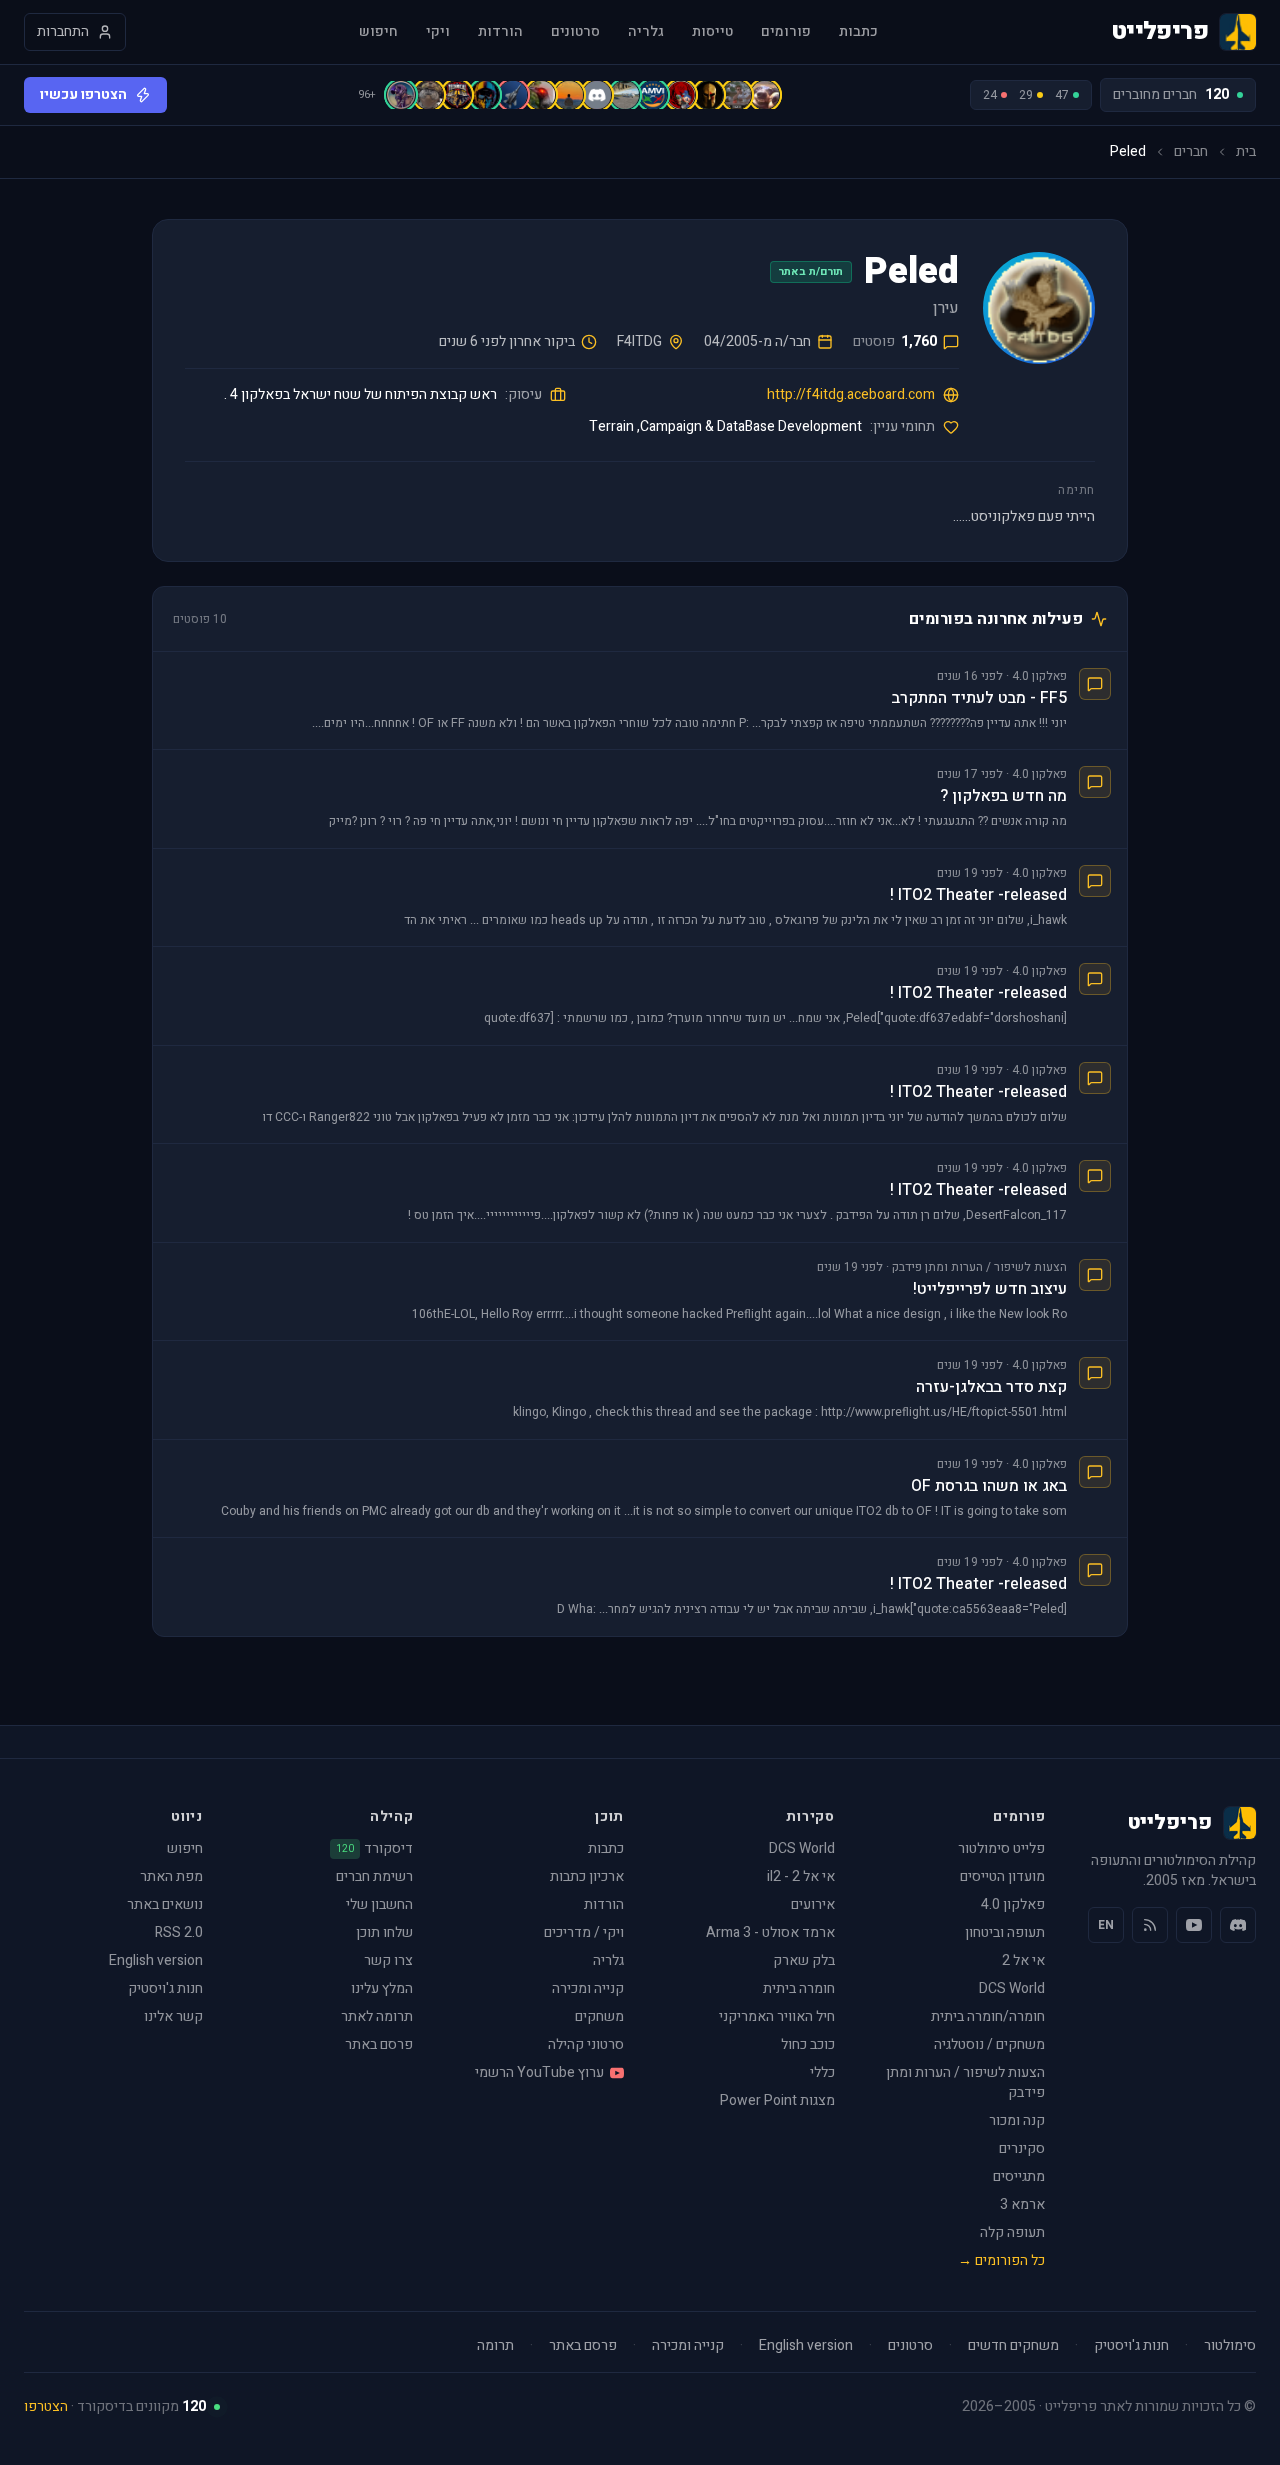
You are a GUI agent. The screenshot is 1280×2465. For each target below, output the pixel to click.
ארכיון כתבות (587, 1876)
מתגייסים (1019, 2176)
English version (156, 1960)
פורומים (786, 32)
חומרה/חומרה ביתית (988, 2016)
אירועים (813, 1904)
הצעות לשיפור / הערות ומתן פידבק (965, 2082)
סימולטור (1230, 2346)
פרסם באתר (379, 2044)
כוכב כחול (808, 2044)
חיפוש (378, 32)
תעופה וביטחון (1005, 1932)
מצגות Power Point (777, 2100)
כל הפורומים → (1001, 2260)
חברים (1191, 152)
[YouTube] (1194, 1925)
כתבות (858, 32)
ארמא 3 (1022, 2204)
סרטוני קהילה (586, 2044)
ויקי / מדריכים (584, 1932)
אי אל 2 (1023, 1960)
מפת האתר (171, 1876)
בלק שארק (804, 1960)
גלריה (646, 32)
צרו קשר (388, 1960)
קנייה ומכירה (588, 1988)
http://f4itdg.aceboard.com (851, 395)
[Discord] (1238, 1925)
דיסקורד (374, 1849)
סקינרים (1022, 2148)
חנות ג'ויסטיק (165, 1988)
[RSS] (1150, 1925)
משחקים (599, 2016)
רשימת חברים (374, 1876)
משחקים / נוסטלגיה (989, 2044)
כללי (822, 2072)
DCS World (1012, 1988)
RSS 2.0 (179, 1932)
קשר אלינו (173, 2016)
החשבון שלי (379, 1904)
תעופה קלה (1012, 2232)
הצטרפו (46, 2406)
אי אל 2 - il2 (801, 1876)
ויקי (438, 32)
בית (1246, 152)
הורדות (500, 32)
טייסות (712, 32)
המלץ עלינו (382, 1988)
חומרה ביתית (799, 1988)
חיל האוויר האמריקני (777, 2016)
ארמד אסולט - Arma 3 (770, 1932)
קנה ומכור (1017, 2120)
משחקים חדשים (1013, 2346)
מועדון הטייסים (1002, 1876)
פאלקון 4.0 (1013, 1904)
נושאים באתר (165, 1904)
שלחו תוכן (384, 1932)
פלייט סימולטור (1001, 1848)
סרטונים (575, 32)
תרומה (495, 2346)
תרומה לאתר (377, 2016)
